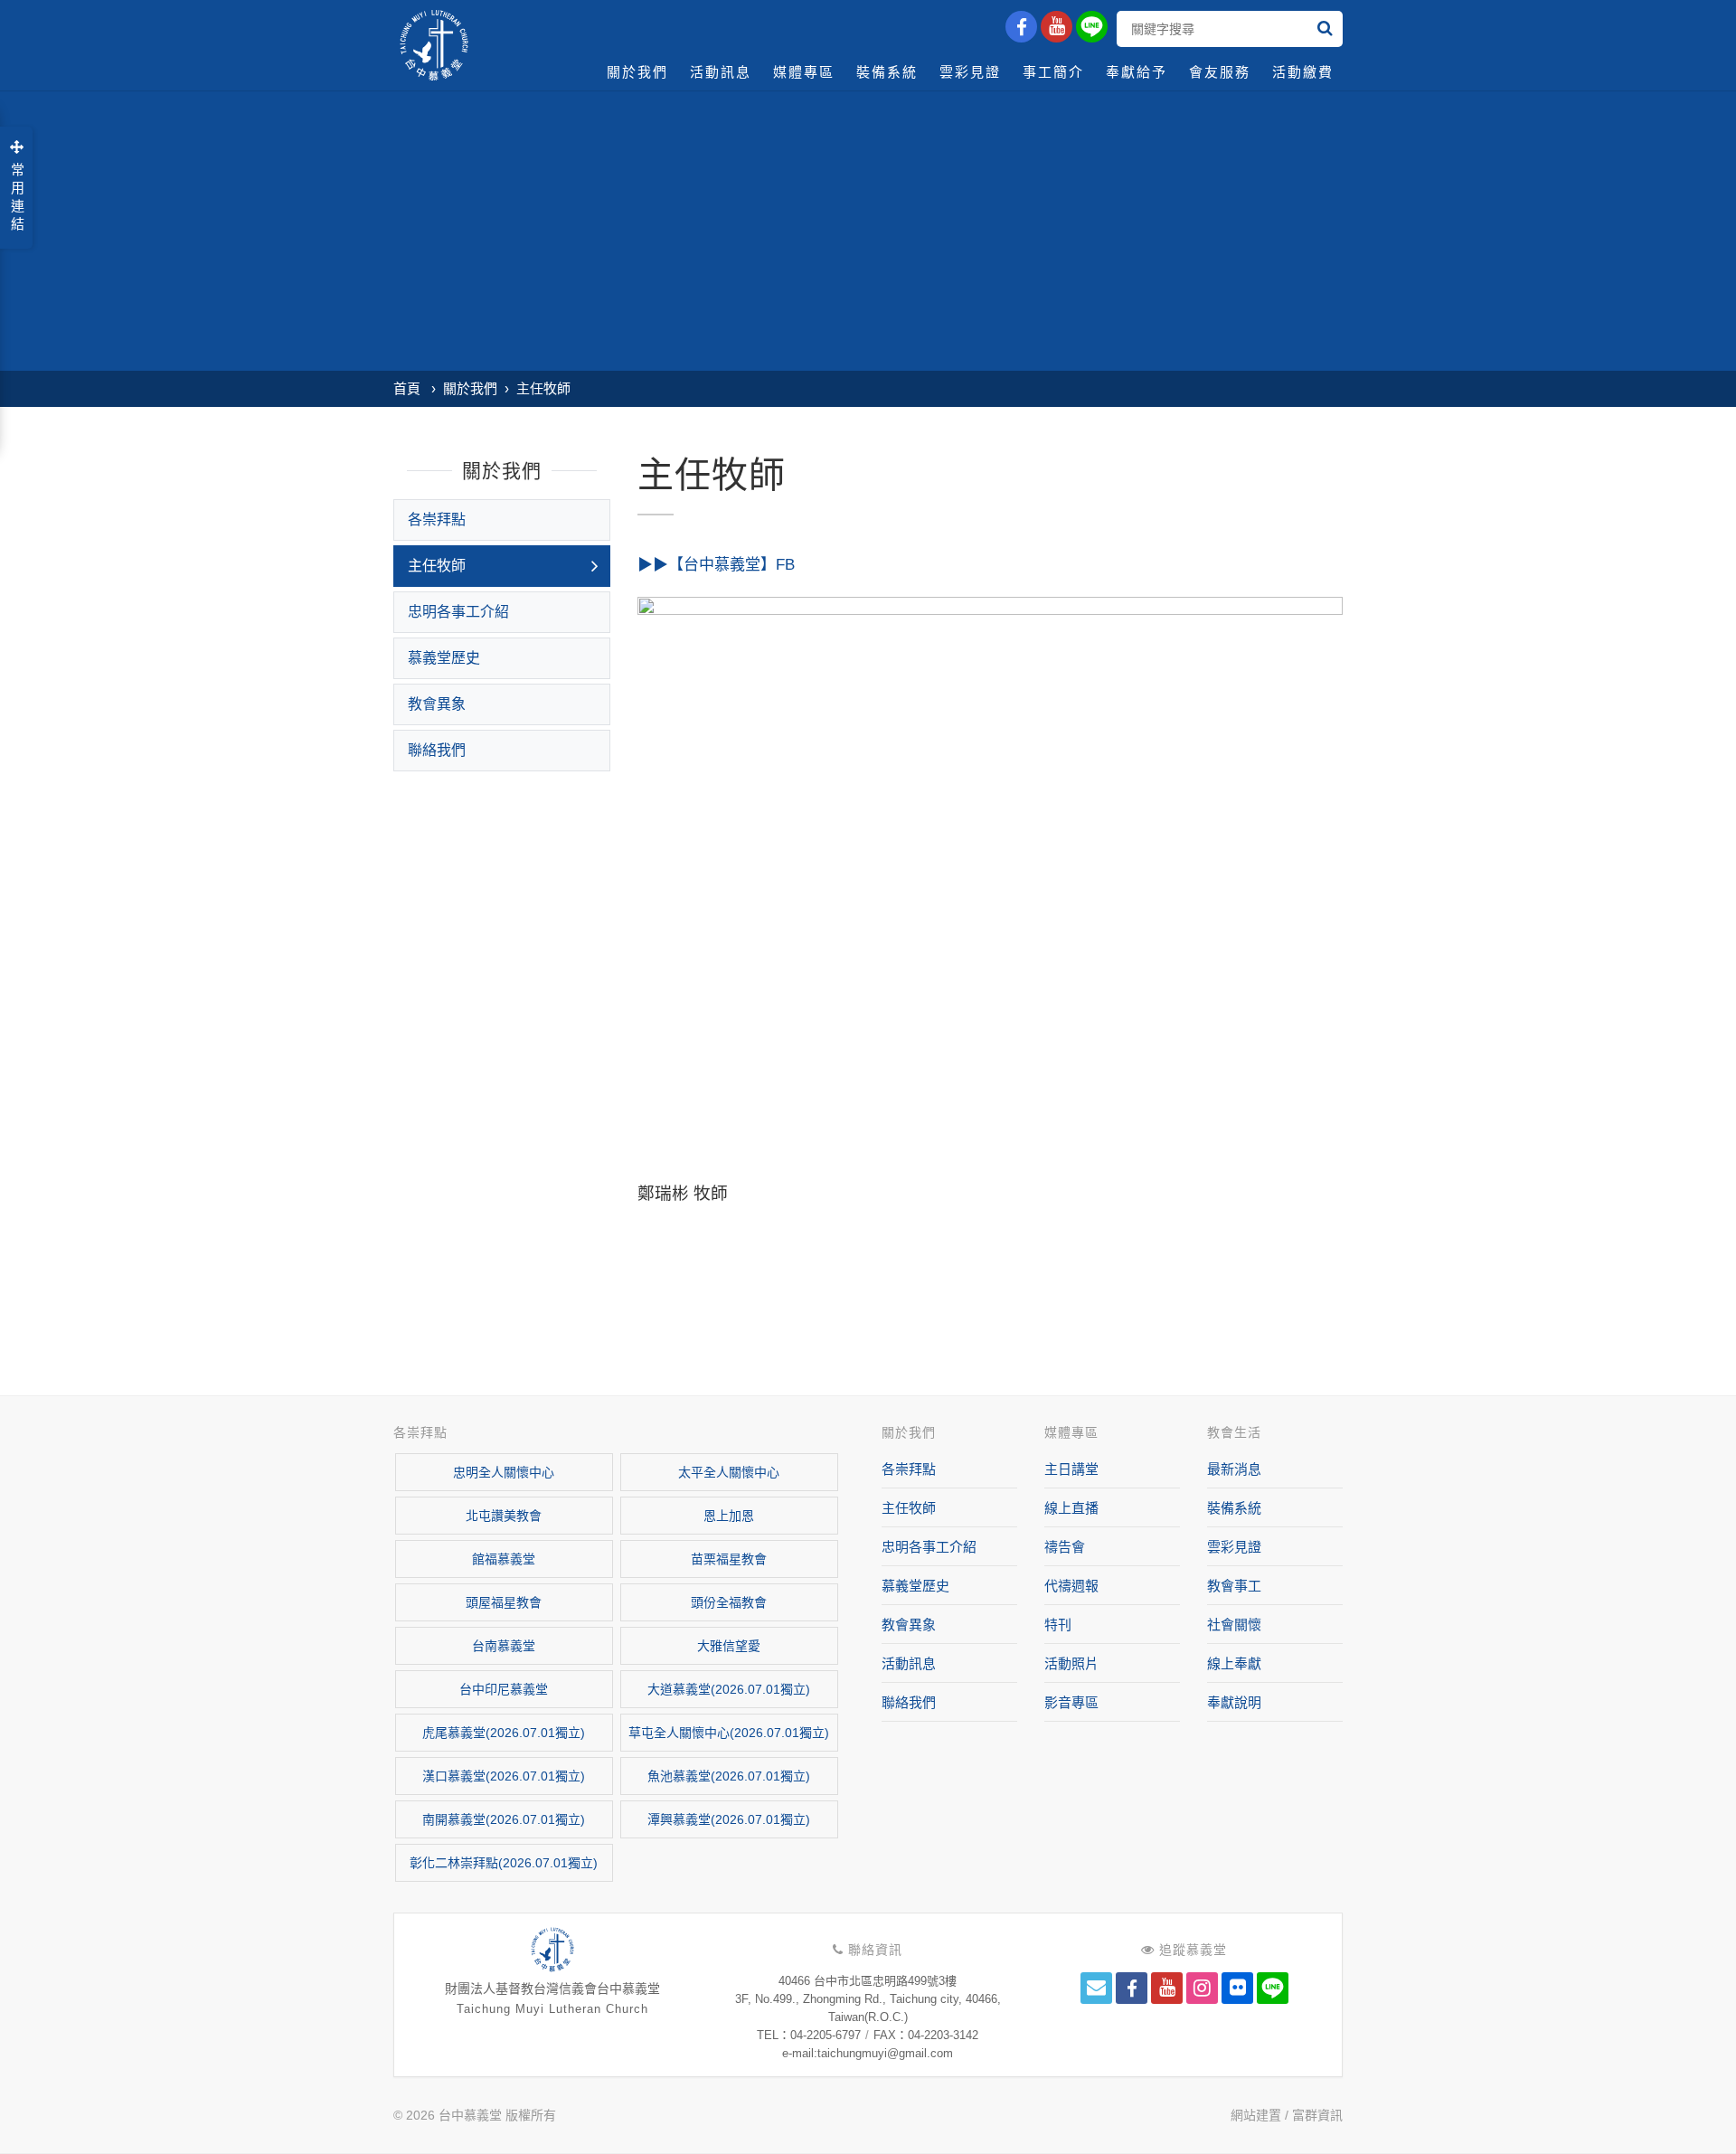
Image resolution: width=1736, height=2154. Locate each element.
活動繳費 (1303, 72)
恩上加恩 (729, 1516)
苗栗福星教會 (729, 1559)
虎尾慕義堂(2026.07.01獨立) (504, 1733)
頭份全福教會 (729, 1602)
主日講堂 (1071, 1469)
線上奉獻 (1234, 1663)
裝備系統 (887, 72)
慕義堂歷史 (444, 658)
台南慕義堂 (504, 1646)
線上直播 (1071, 1508)
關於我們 (637, 72)
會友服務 (1220, 72)
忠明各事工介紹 (458, 612)
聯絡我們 (437, 750)
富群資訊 (1317, 2115)
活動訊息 (721, 72)
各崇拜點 (437, 520)
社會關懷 (1234, 1625)
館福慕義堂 (504, 1559)
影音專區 (1071, 1702)
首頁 (407, 388)
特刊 (1058, 1625)
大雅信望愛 (729, 1646)
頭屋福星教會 (504, 1602)
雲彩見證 (970, 72)
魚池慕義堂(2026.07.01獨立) (729, 1776)
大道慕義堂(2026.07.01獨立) (729, 1689)
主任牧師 (543, 388)
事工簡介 (1053, 72)
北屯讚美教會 (504, 1516)
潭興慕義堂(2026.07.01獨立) (729, 1819)
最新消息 (1234, 1469)
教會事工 (1234, 1586)
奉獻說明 (1234, 1702)
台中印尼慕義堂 (504, 1689)
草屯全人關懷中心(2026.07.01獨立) (729, 1733)
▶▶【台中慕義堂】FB (716, 565)
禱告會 (1065, 1547)
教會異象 (437, 704)
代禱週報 (1071, 1586)
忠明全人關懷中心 (504, 1472)
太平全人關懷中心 (729, 1472)
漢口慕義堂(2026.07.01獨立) (504, 1776)
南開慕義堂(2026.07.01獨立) (504, 1819)
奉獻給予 (1137, 72)
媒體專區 (804, 72)
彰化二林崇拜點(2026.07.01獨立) (504, 1863)
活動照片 (1071, 1663)
